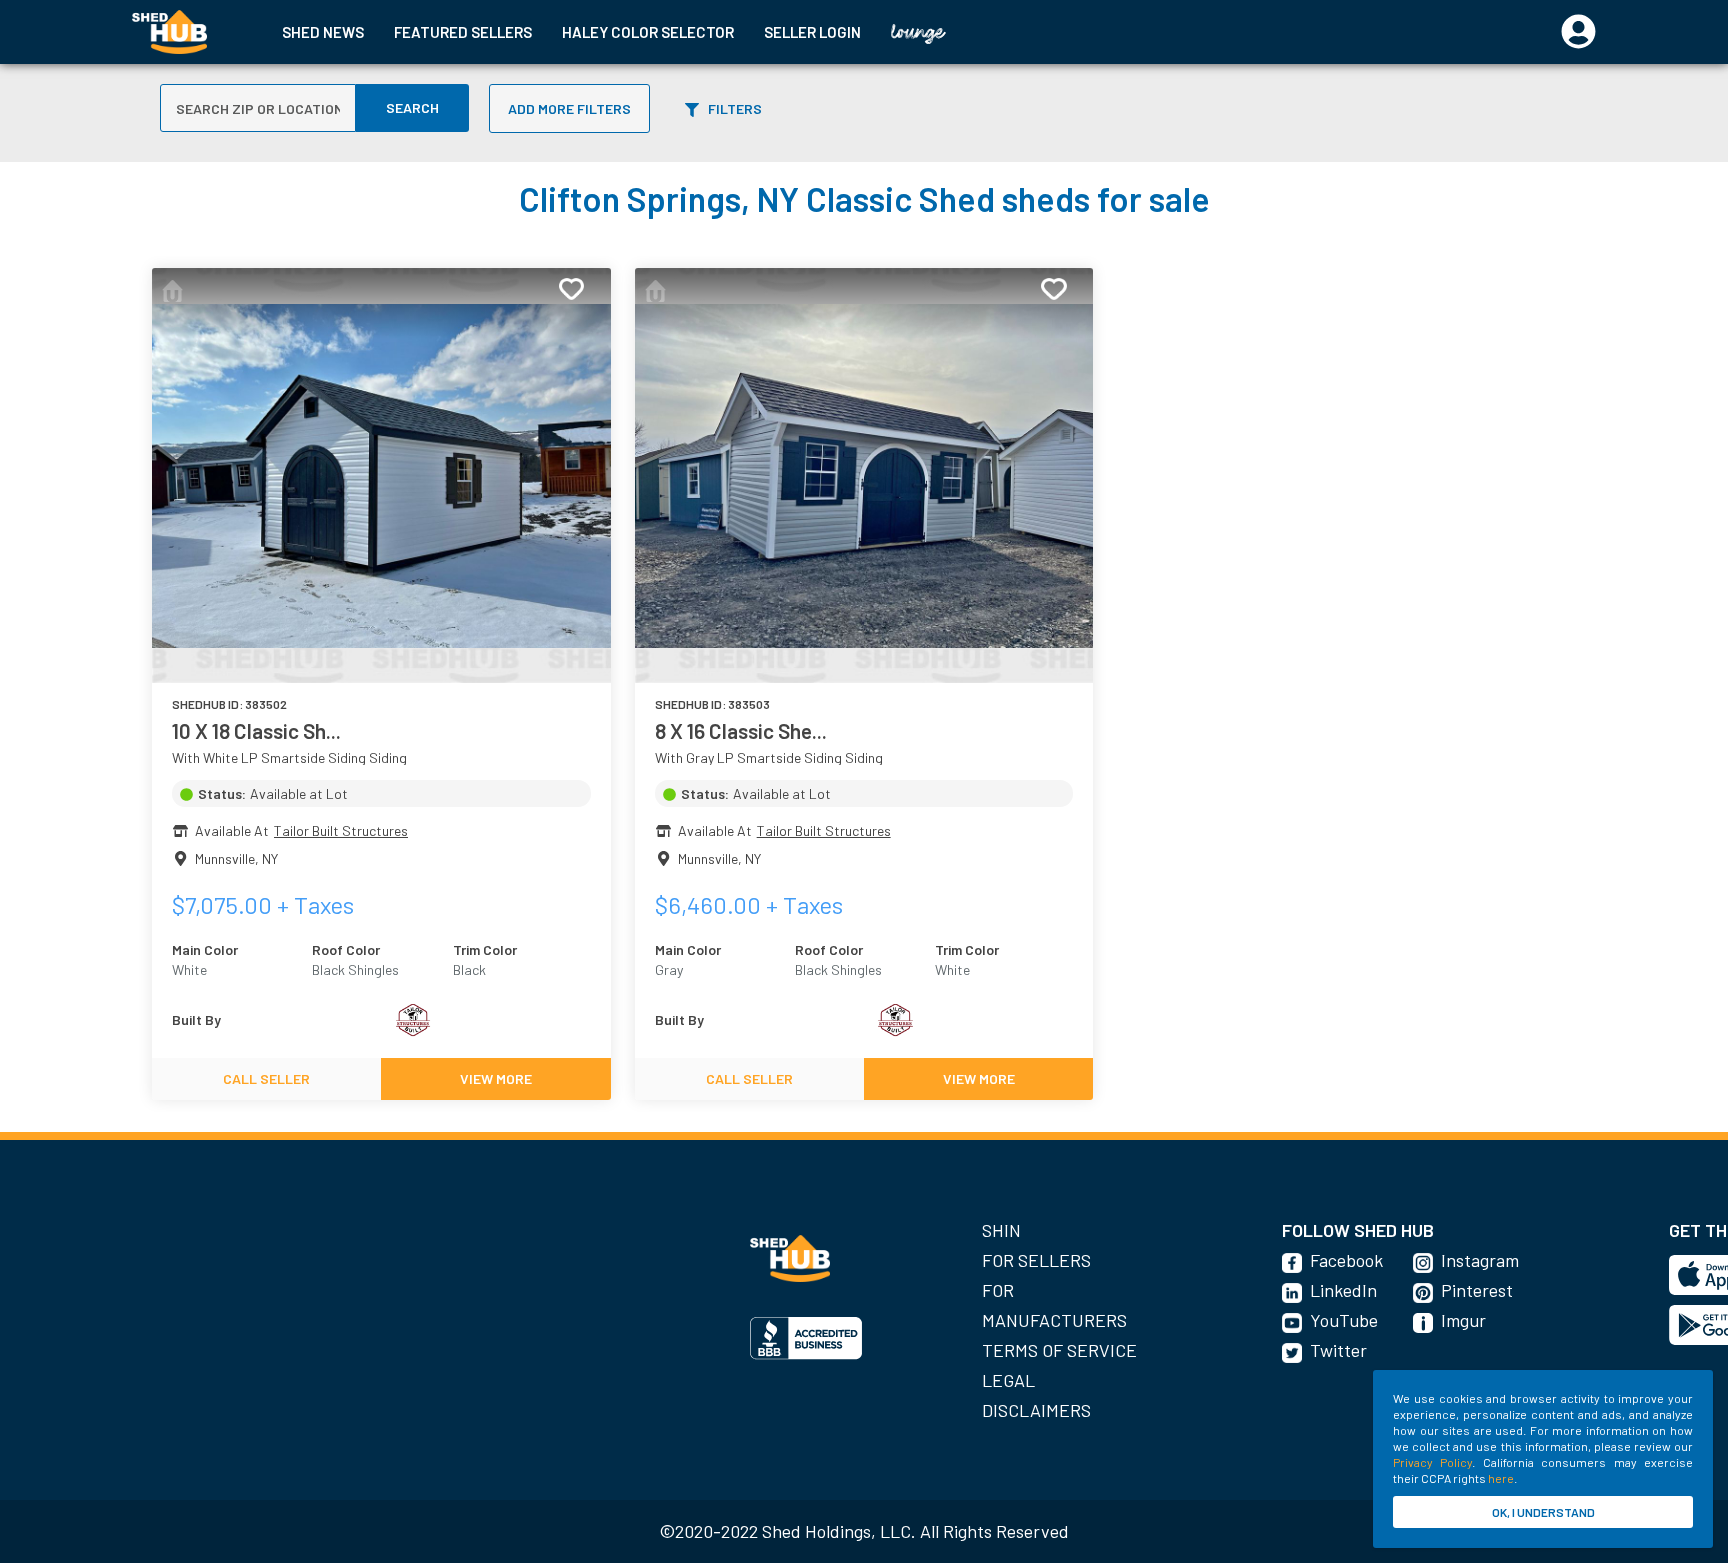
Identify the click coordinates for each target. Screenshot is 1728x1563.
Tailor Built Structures (341, 830)
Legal (1008, 1380)
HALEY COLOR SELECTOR (648, 32)
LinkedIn (1343, 1290)
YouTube (1344, 1320)
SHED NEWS (323, 32)
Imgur (1463, 1320)
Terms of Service (1059, 1350)
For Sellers (1036, 1260)
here (1501, 1478)
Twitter (1338, 1350)
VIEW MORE (496, 1078)
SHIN (1001, 1230)
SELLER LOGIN (812, 32)
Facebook (1346, 1260)
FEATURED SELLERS (463, 32)
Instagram (1480, 1260)
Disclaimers (1036, 1410)
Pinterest (1477, 1290)
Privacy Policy (1432, 1462)
